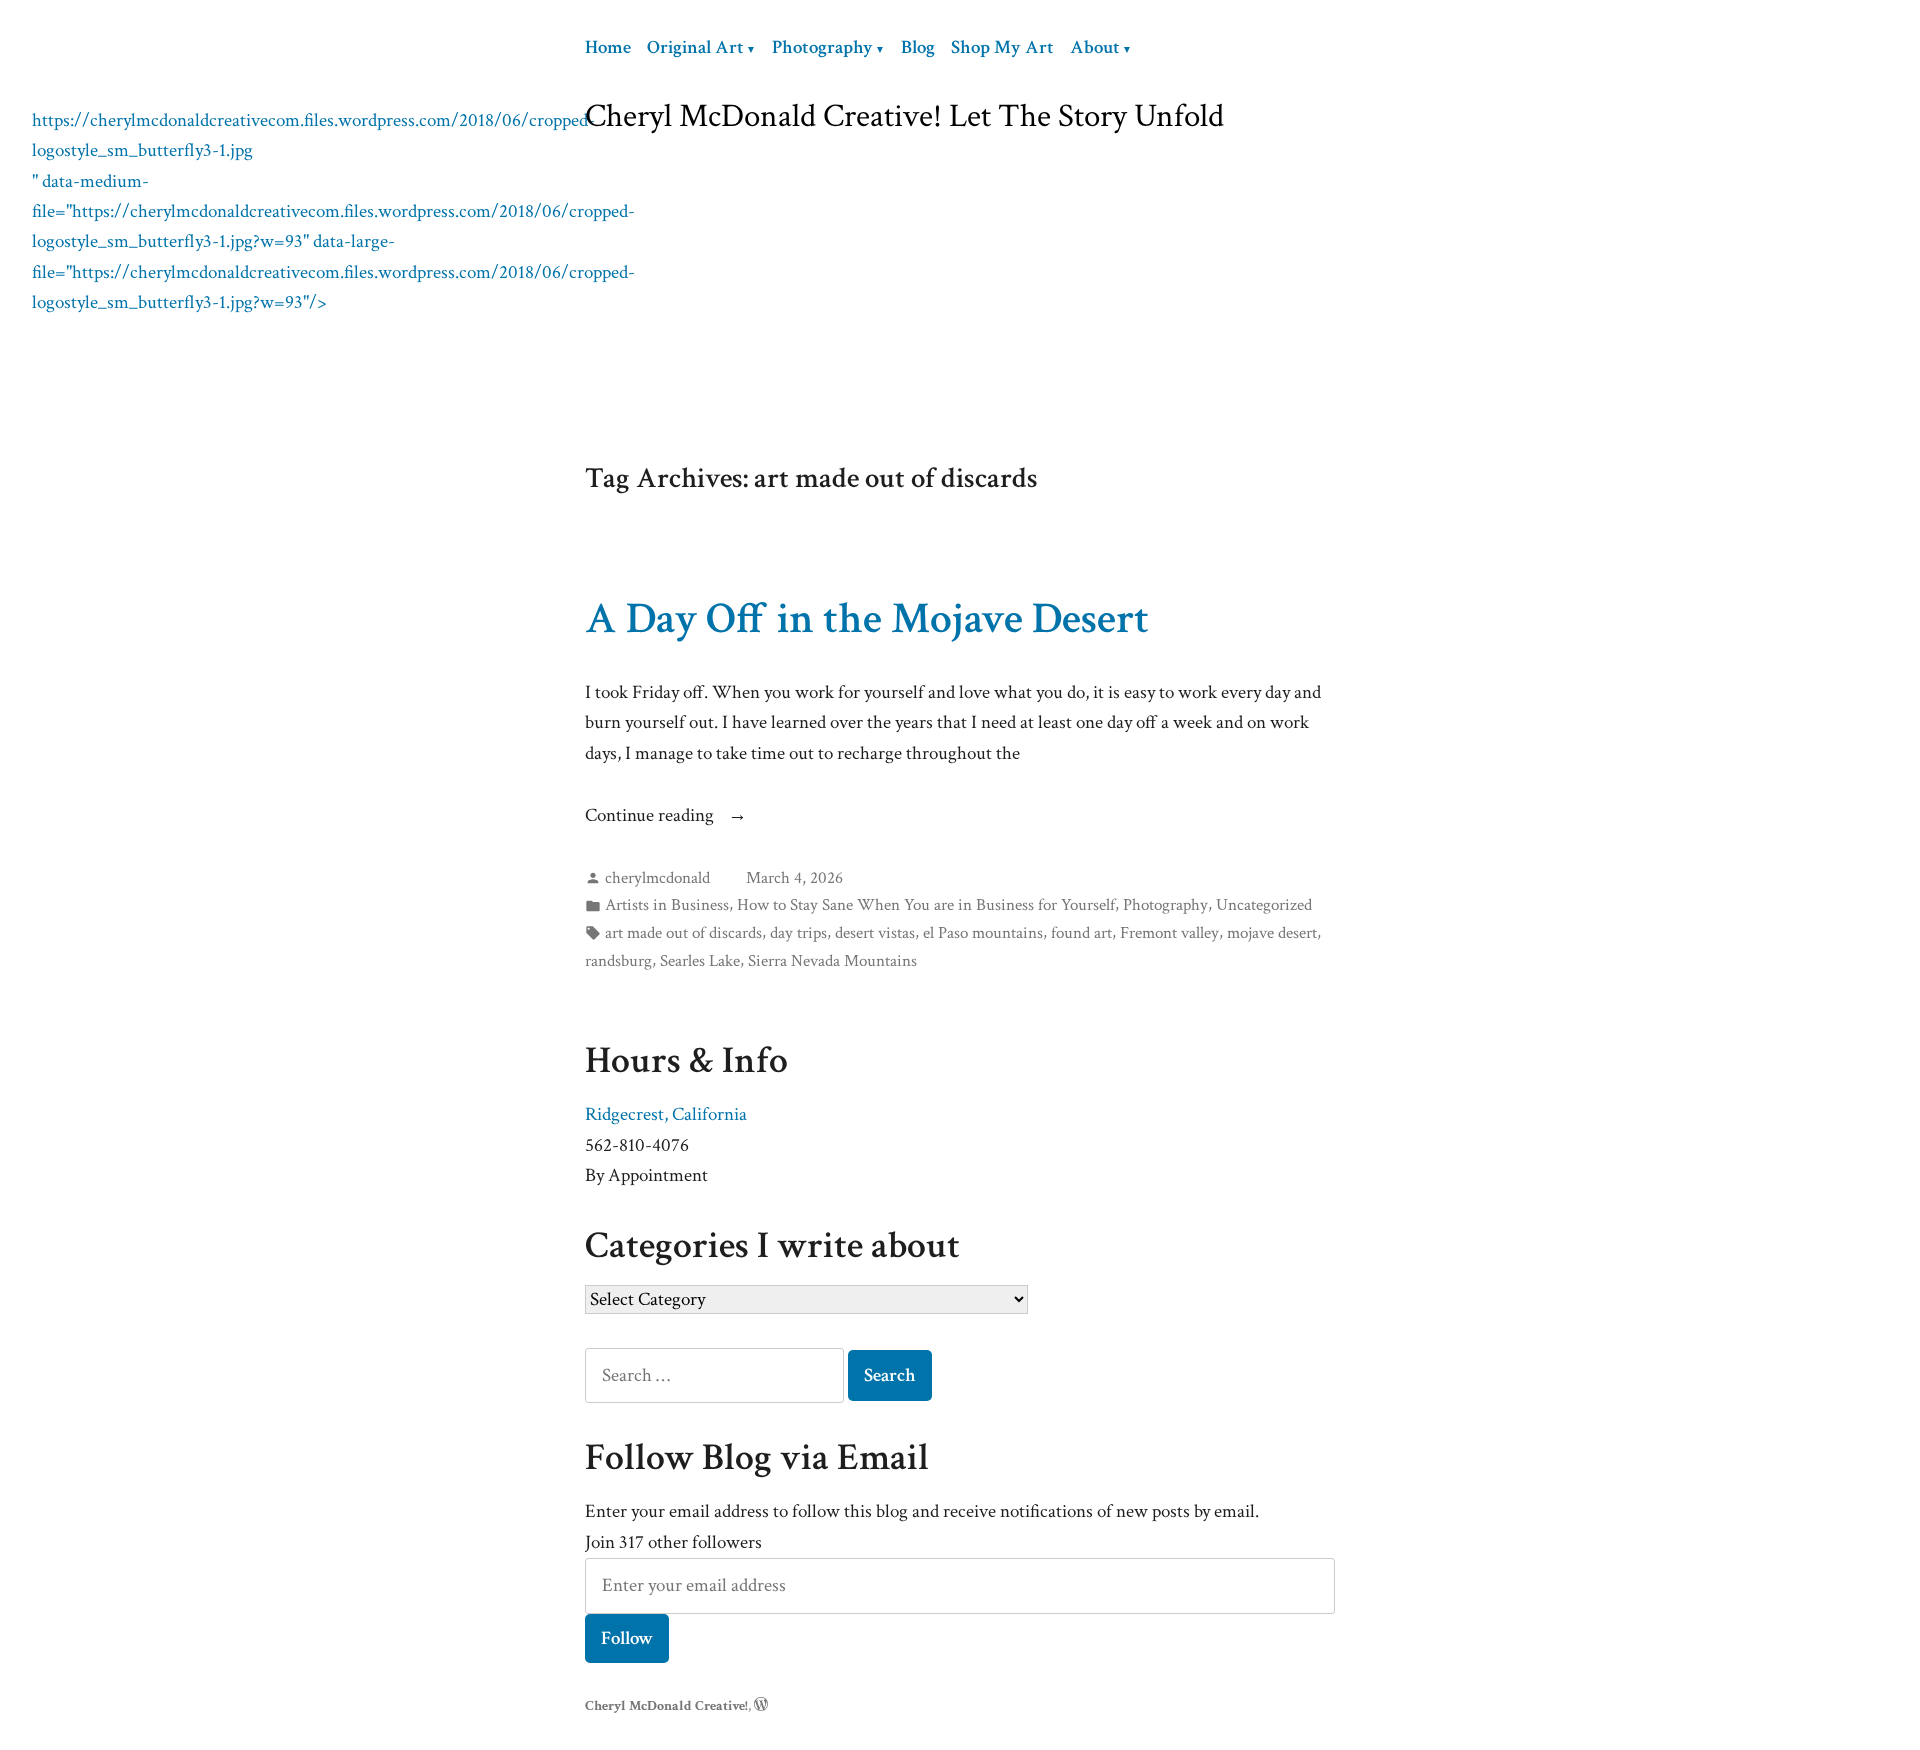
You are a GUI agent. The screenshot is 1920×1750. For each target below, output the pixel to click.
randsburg (618, 961)
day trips (798, 933)
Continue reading (651, 816)
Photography (822, 47)
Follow (627, 1638)
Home (608, 47)
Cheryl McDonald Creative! (666, 1705)
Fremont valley (1169, 933)
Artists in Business (667, 905)
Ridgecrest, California (666, 1114)
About (1095, 47)
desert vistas (875, 933)
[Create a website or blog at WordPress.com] (761, 1705)
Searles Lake (700, 961)
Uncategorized (1264, 905)
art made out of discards (683, 933)
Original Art (695, 47)
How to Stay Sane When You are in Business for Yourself (926, 905)
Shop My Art (1002, 47)
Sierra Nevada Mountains (832, 961)
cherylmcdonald (657, 878)
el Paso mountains (983, 933)
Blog (918, 47)
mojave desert (1272, 933)
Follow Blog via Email (757, 1457)
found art (1081, 933)
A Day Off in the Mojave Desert (867, 618)
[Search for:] (716, 1375)
